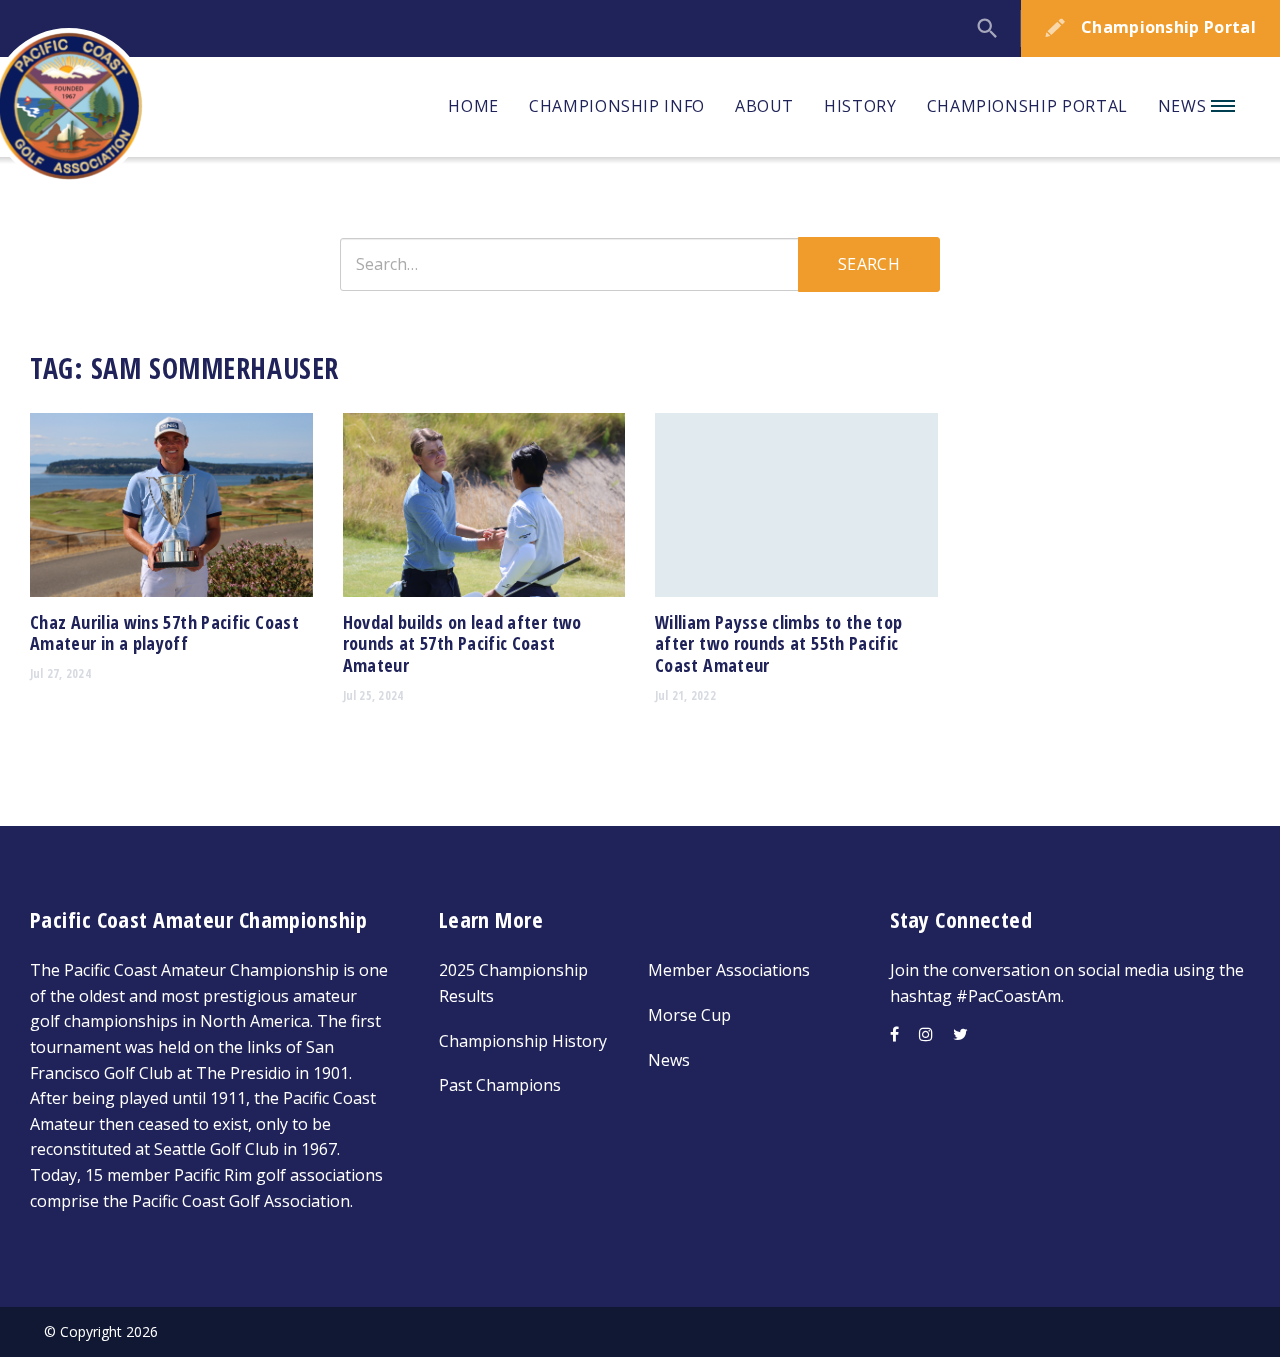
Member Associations (729, 970)
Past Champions (500, 1085)
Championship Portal (1027, 106)
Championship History (523, 1041)
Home (473, 106)
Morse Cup (689, 1015)
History (860, 106)
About (764, 106)
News (1184, 106)
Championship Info (617, 106)
